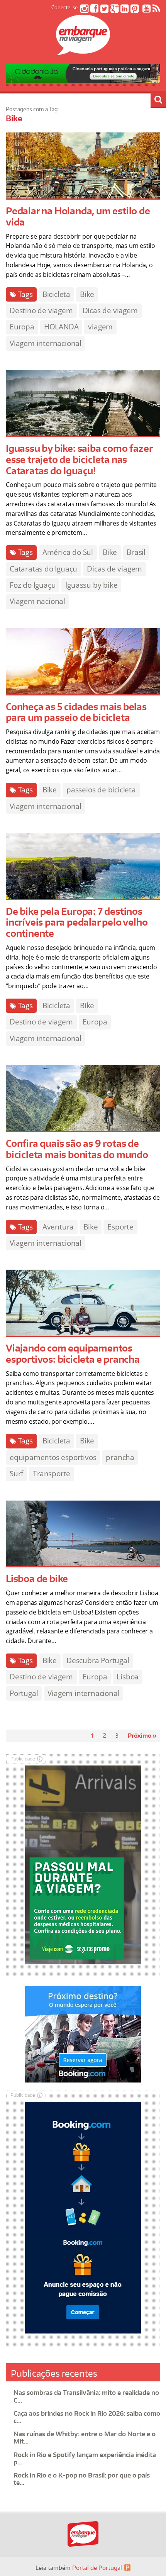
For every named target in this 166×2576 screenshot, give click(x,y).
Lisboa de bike (37, 1578)
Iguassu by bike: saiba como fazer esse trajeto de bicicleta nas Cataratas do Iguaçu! (79, 459)
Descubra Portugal (98, 1660)
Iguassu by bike (91, 585)
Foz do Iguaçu (33, 585)
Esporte (120, 1227)
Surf (16, 1474)
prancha (120, 1457)
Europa (22, 327)
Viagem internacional (46, 343)
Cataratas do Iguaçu (43, 569)
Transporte (52, 1474)
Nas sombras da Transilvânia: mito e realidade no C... (86, 2396)
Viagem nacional (37, 601)
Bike (87, 294)
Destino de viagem (41, 310)
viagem (100, 327)
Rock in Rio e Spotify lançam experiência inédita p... (85, 2458)
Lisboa (128, 1677)
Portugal (24, 1693)
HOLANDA (61, 327)
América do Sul (68, 552)
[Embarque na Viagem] (83, 51)
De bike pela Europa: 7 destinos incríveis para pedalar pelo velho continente (77, 922)
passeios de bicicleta (101, 790)
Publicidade (23, 1759)
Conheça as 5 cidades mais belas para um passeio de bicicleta (76, 712)
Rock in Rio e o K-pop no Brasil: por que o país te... (82, 2479)
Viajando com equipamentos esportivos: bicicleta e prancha (73, 1353)
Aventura (58, 1227)
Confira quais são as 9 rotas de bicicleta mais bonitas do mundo (77, 1149)
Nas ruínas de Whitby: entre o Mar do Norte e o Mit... (85, 2438)
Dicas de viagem (110, 310)
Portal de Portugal (97, 2568)
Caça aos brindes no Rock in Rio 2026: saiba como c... (87, 2417)
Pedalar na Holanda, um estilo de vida (78, 216)
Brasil (136, 552)
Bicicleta (56, 294)
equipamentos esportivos (53, 1457)
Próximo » (142, 1736)
